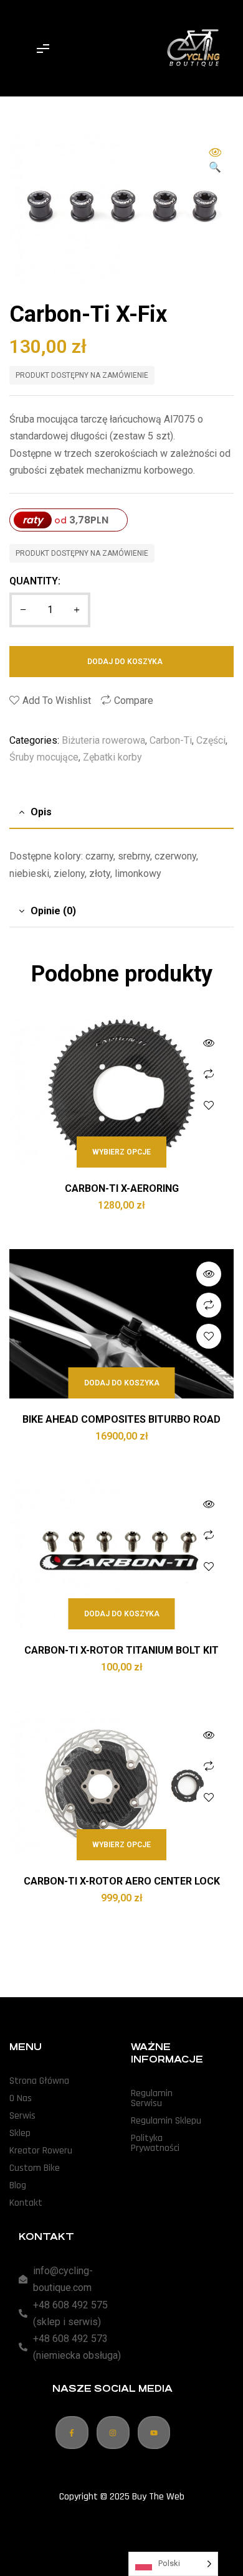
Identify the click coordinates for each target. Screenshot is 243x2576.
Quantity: (35, 581)
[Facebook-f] (72, 2433)
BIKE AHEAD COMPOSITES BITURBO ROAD (121, 1419)
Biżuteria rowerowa (103, 740)
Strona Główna (39, 2081)
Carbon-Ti (171, 740)
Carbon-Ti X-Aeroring (122, 1188)
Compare (134, 700)
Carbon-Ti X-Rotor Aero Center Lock (122, 1881)
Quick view (209, 1043)
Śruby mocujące (44, 757)
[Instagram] (113, 2433)
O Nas (21, 2098)
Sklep (20, 2133)
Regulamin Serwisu (152, 2098)
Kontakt (26, 2203)
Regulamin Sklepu (166, 2121)
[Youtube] (154, 2433)
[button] (215, 161)
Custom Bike (35, 2168)
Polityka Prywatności (155, 2143)
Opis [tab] (41, 812)
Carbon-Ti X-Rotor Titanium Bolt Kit (121, 1650)
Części (211, 740)
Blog (18, 2185)
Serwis (22, 2116)
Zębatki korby (112, 757)
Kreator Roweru (41, 2151)
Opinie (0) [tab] (53, 911)
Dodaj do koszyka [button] (122, 1383)
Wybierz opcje (121, 1152)
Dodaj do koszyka (125, 662)
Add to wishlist (57, 700)
